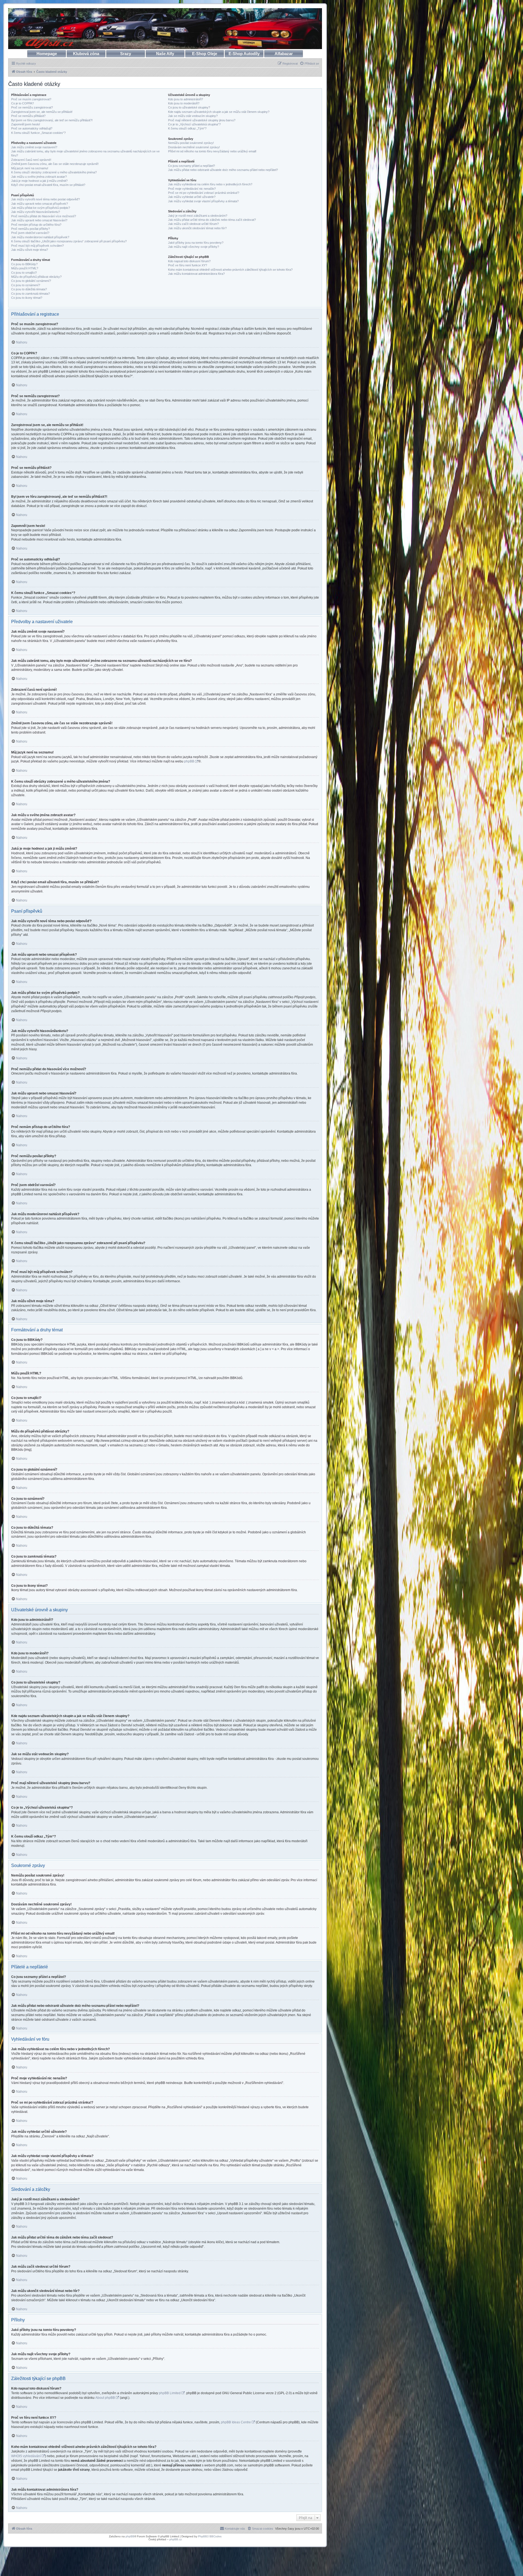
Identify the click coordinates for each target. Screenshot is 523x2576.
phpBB (189, 761)
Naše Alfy (165, 54)
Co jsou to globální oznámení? (31, 281)
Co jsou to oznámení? (26, 285)
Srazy (126, 54)
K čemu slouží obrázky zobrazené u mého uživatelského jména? (54, 172)
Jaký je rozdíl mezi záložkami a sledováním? (198, 216)
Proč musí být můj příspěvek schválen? (37, 246)
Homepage (47, 54)
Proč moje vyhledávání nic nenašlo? (192, 189)
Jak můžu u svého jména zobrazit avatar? (39, 177)
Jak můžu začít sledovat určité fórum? (193, 224)
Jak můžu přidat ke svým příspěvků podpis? (41, 208)
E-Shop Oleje (205, 54)
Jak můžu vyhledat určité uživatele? (192, 197)
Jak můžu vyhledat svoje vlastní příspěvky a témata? (203, 201)
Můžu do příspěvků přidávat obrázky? (36, 277)
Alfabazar (284, 54)
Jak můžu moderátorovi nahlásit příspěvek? (40, 237)
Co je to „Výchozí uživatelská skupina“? (194, 124)
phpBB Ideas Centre (236, 2422)
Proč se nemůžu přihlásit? (28, 116)
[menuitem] (309, 64)
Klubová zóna (86, 54)
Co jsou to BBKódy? (24, 264)
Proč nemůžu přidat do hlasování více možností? (44, 216)
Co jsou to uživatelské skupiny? (189, 107)
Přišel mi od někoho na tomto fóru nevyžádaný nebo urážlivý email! (212, 151)
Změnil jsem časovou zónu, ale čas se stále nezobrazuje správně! (55, 164)
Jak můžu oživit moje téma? (30, 250)
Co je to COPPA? (22, 103)
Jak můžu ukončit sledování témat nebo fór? (197, 228)
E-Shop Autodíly (244, 54)
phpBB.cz (176, 2539)
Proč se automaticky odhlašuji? (32, 128)
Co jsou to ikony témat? (27, 298)
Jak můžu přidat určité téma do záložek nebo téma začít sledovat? (212, 220)
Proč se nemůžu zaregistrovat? (32, 107)
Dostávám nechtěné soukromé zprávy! (194, 147)
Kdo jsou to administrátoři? (186, 99)
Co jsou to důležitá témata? (29, 289)
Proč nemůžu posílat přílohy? (31, 229)
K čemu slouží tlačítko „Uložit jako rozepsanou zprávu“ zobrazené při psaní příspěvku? (69, 241)
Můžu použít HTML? (25, 268)
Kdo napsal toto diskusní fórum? (189, 261)
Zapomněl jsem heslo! (26, 124)
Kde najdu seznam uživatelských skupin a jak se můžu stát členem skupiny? (219, 112)
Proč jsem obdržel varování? (30, 233)
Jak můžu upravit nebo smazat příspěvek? (39, 204)
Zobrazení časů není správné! (31, 160)
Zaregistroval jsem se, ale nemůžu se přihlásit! (42, 112)
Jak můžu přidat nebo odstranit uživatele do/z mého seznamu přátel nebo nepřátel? (223, 170)
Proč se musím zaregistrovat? (31, 99)
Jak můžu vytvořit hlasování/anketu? (36, 212)
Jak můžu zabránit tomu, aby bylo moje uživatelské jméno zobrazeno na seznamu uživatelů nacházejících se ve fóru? (85, 153)
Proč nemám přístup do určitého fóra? (36, 225)
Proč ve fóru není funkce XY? (188, 265)
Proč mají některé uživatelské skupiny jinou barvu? (202, 120)
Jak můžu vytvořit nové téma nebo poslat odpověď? (45, 199)
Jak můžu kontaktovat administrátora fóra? (196, 274)
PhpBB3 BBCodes (210, 2536)
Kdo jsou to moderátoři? (184, 103)
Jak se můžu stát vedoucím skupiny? (193, 116)
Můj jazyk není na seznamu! (30, 168)
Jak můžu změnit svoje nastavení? (34, 147)
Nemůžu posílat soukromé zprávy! (191, 143)
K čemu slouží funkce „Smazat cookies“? (38, 133)
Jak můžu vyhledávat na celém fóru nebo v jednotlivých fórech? (210, 184)
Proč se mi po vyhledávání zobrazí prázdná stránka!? (204, 193)
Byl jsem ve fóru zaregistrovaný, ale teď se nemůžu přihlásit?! (52, 120)
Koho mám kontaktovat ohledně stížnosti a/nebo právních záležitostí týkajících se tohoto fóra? (230, 270)
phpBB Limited (170, 2393)
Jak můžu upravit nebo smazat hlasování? (39, 220)
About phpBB (105, 2398)
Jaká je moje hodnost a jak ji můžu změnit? (39, 181)
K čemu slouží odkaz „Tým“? (187, 128)
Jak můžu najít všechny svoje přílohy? (194, 247)
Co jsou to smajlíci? (24, 273)
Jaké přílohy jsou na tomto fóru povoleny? (196, 243)
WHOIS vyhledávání (26, 2456)
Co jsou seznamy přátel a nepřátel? (191, 166)
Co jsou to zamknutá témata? (31, 294)
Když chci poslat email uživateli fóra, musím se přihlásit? (48, 185)
